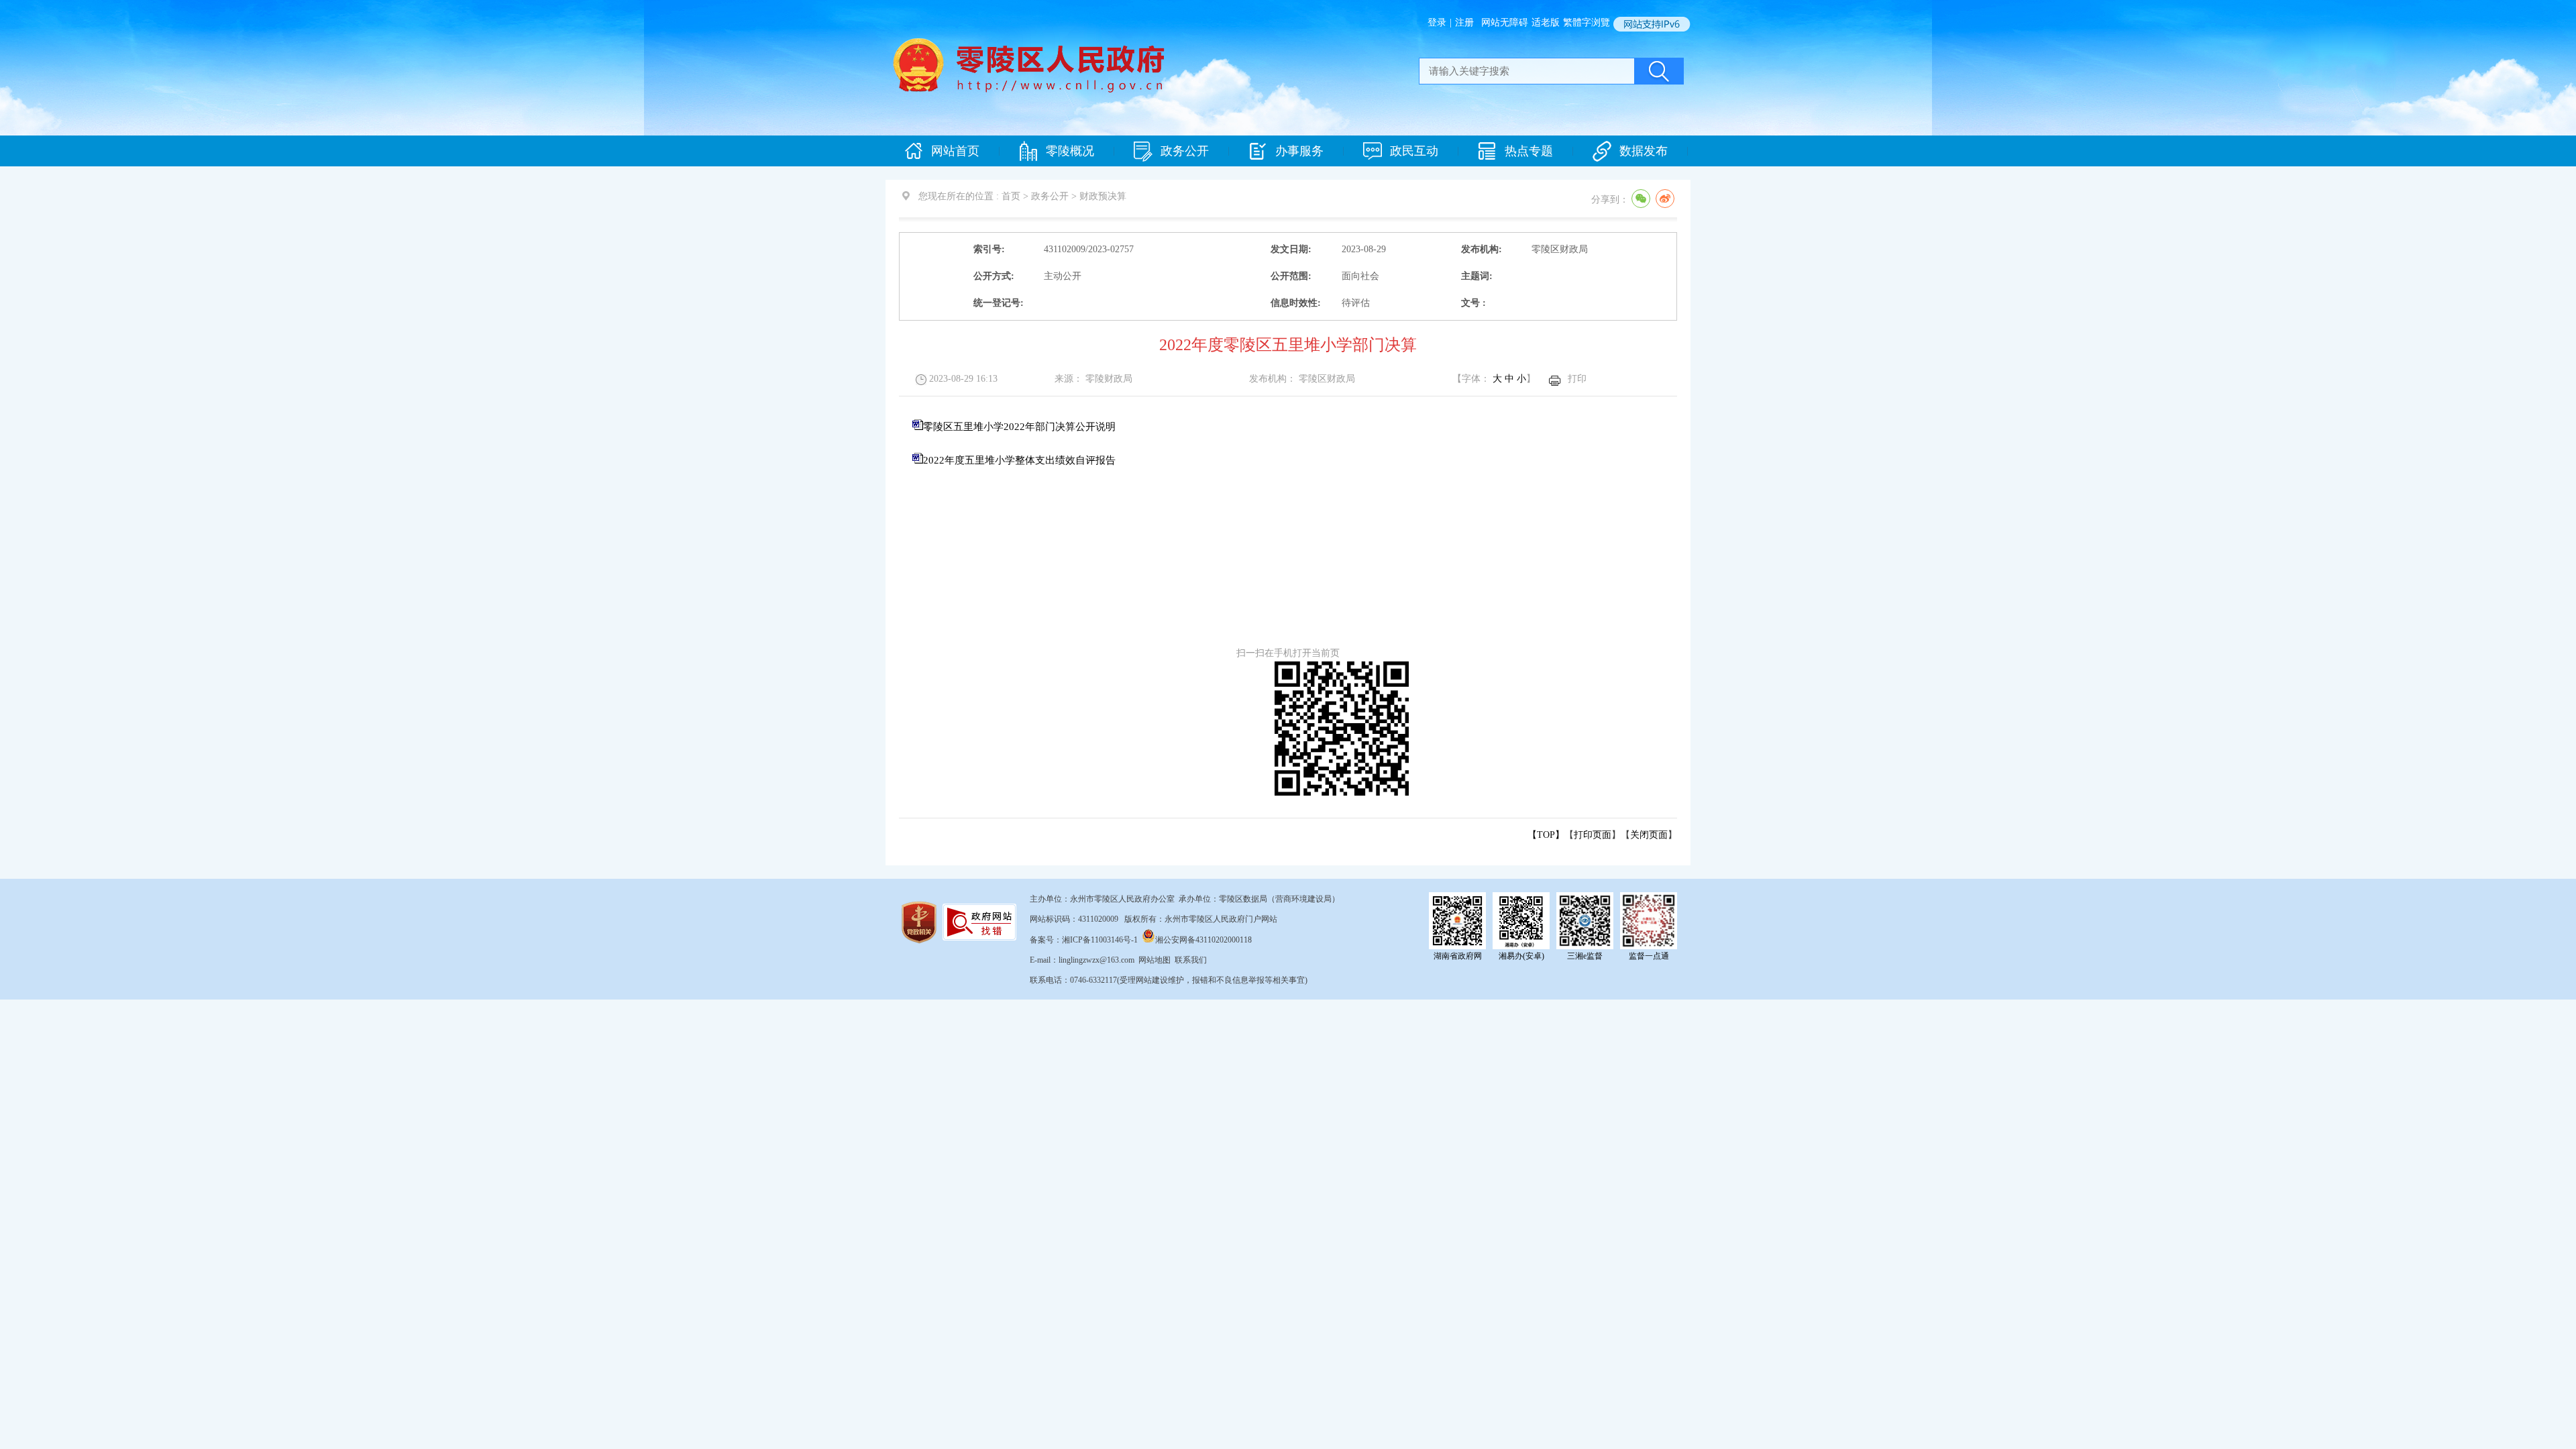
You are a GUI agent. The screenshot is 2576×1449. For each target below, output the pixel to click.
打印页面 (1593, 835)
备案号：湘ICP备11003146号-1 (1084, 940)
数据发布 (1644, 151)
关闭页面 (1649, 835)
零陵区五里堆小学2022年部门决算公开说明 (1019, 427)
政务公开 (1185, 151)
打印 (1577, 379)
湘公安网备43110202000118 (1203, 940)
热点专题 (1529, 151)
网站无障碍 (1505, 22)
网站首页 (955, 151)
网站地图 (1155, 960)
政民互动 (1414, 151)
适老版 (1546, 22)
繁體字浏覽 (1587, 22)
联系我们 (1191, 960)
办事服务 (1299, 151)
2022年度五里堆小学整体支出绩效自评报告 (1019, 460)
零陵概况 (1070, 151)
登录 (1437, 22)
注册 (1464, 22)
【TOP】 (1546, 835)
